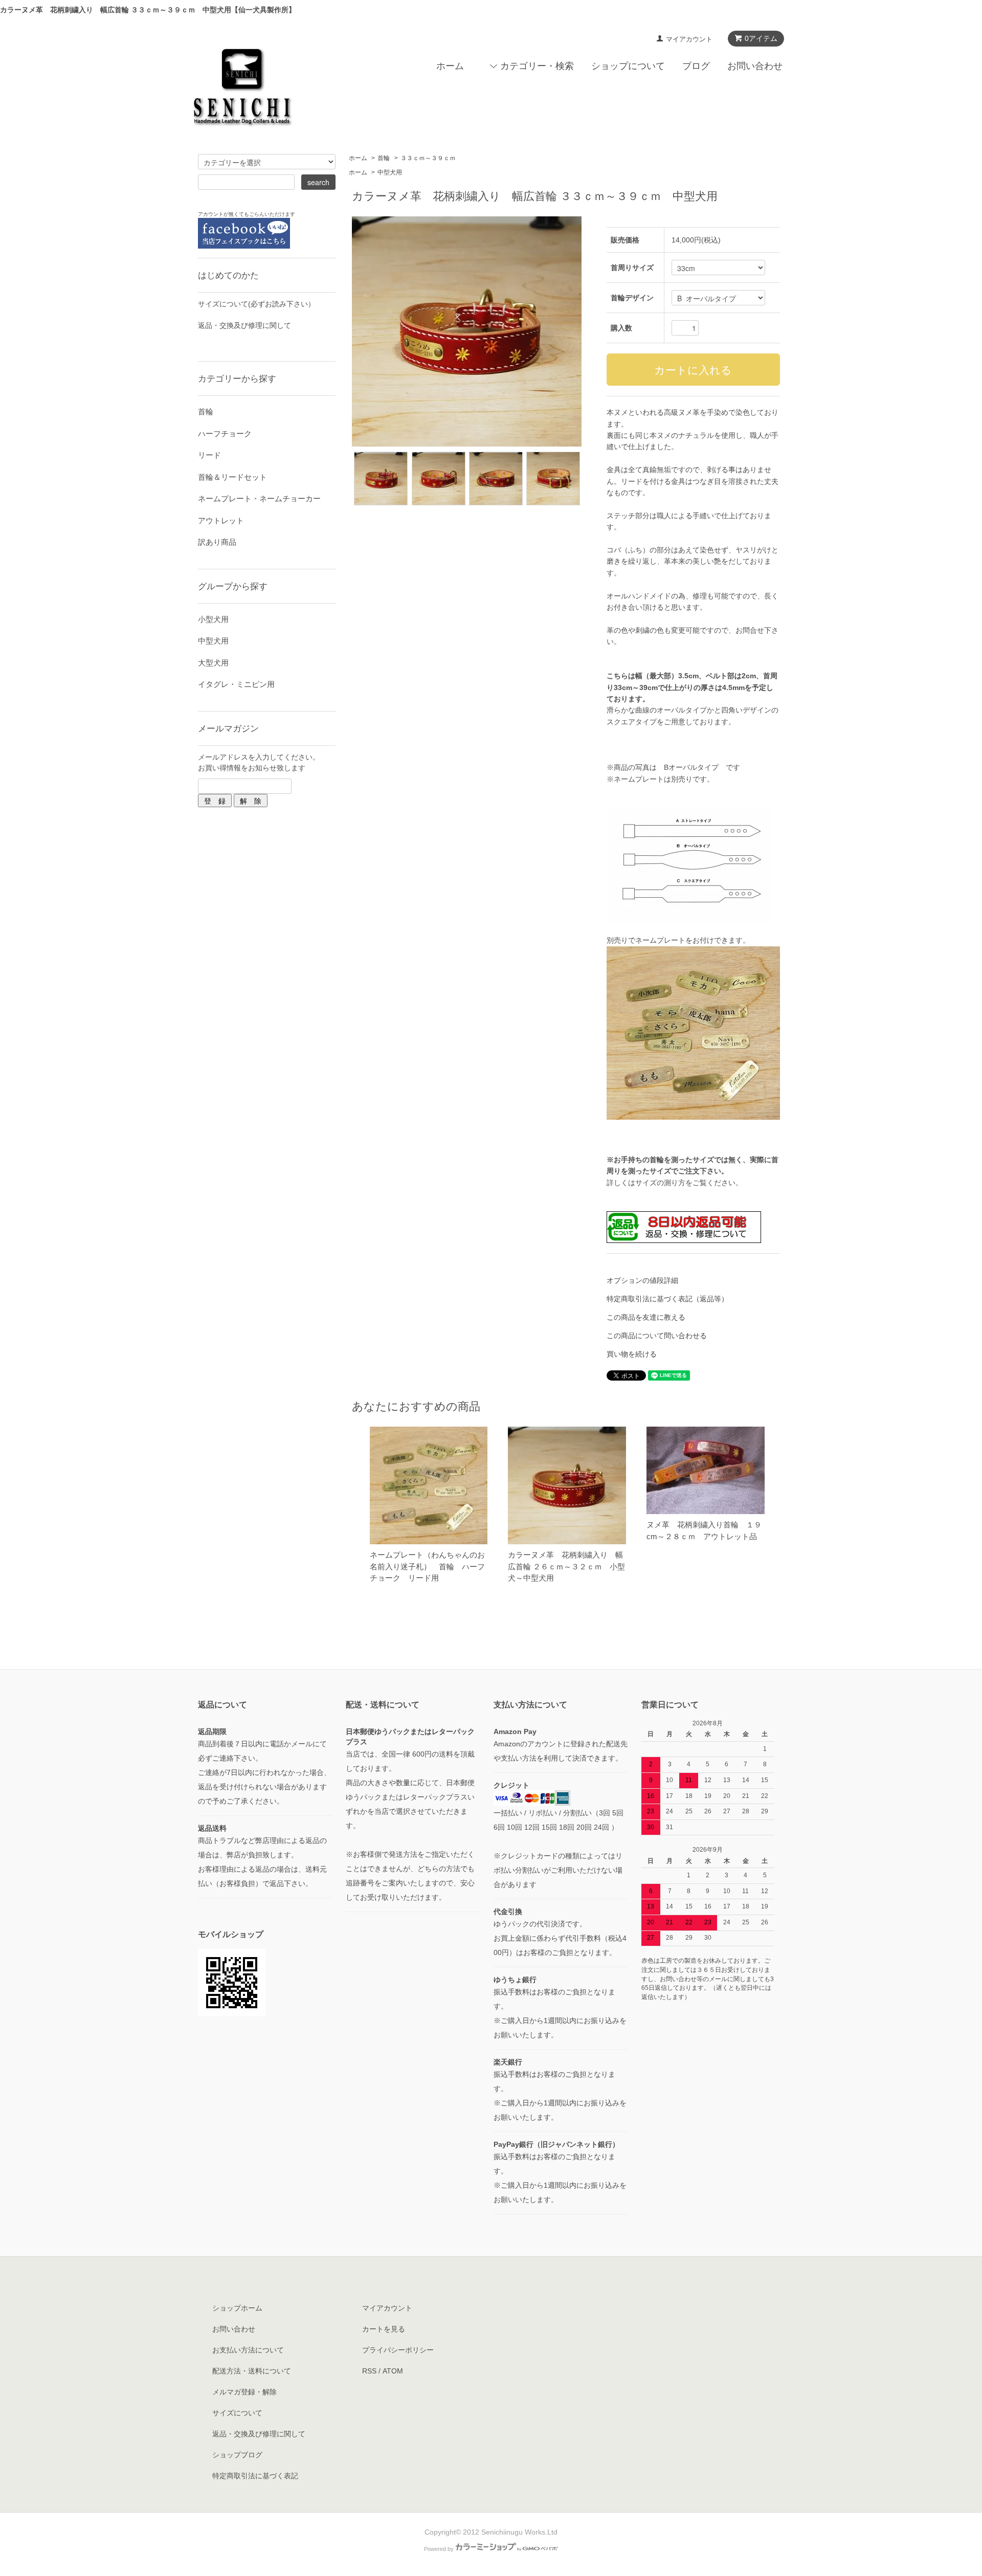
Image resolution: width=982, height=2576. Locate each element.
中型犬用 (390, 172)
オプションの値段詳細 (642, 1280)
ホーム (450, 66)
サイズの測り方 (660, 1183)
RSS (369, 2371)
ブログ (696, 66)
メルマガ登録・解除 (244, 2392)
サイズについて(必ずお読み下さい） (256, 304)
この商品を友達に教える (646, 1317)
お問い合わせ (755, 66)
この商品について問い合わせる (657, 1336)
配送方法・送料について (252, 2371)
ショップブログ (237, 2455)
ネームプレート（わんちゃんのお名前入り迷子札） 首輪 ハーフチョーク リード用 (427, 1566)
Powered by (439, 2549)
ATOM (393, 2371)
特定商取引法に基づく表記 (255, 2476)
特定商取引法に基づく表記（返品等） (667, 1299)
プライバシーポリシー (398, 2350)
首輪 (384, 158)
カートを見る (384, 2329)
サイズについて (237, 2413)
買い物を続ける (632, 1354)
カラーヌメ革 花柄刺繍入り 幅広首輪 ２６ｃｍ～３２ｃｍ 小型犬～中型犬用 (566, 1566)
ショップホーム (237, 2308)
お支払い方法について (248, 2350)
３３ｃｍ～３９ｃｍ (428, 158)
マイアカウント (689, 39)
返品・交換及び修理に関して (244, 325)
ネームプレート (660, 940)
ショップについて (628, 66)
